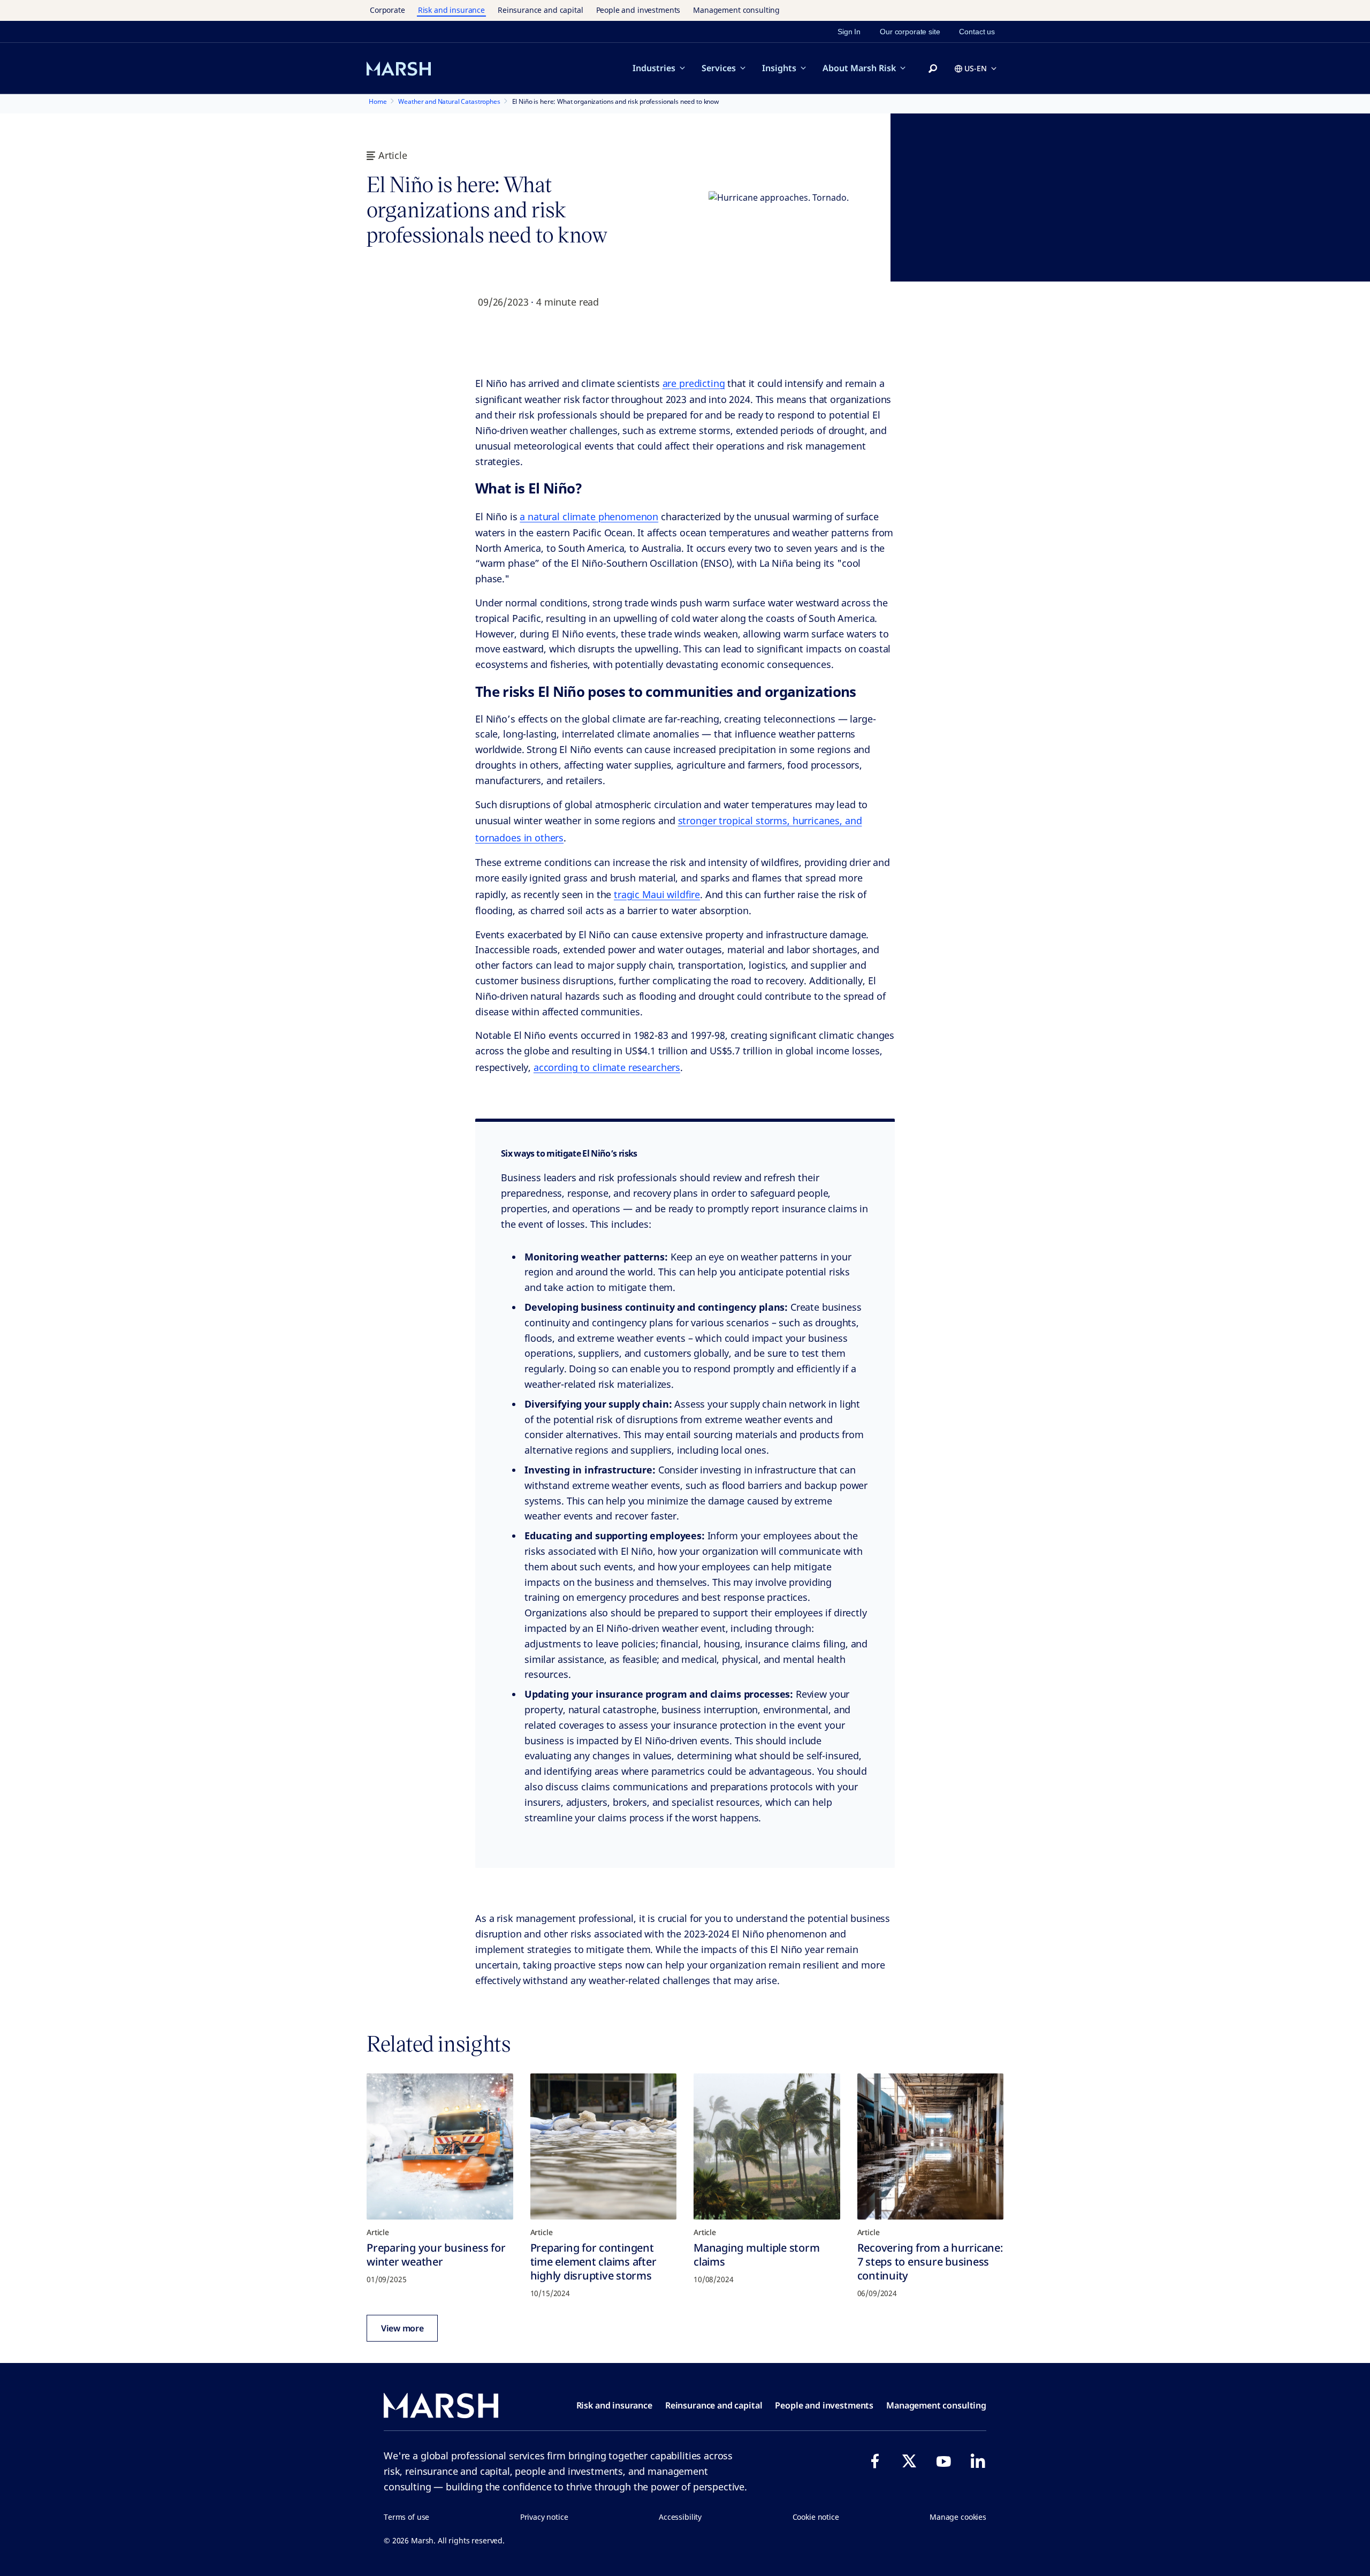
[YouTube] (943, 2461)
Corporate (387, 10)
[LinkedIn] (978, 2461)
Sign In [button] (849, 32)
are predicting (694, 383)
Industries (654, 68)
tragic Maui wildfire (657, 894)
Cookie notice (816, 2517)
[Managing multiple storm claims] (767, 2147)
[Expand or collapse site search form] (933, 69)
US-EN (976, 68)
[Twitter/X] (909, 2461)
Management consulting (736, 10)
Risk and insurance (451, 10)
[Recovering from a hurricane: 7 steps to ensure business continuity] (931, 2147)
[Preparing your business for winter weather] (440, 2147)
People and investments (638, 10)
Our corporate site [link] (910, 32)
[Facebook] (875, 2461)
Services (719, 68)
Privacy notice (544, 2517)
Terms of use (406, 2517)
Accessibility (680, 2517)
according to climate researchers (607, 1067)
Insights (779, 68)
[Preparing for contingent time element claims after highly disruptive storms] (604, 2147)
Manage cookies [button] (958, 2517)
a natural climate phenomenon (589, 516)
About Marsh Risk (859, 68)
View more (402, 2328)
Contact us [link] (977, 32)
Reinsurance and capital (541, 10)
